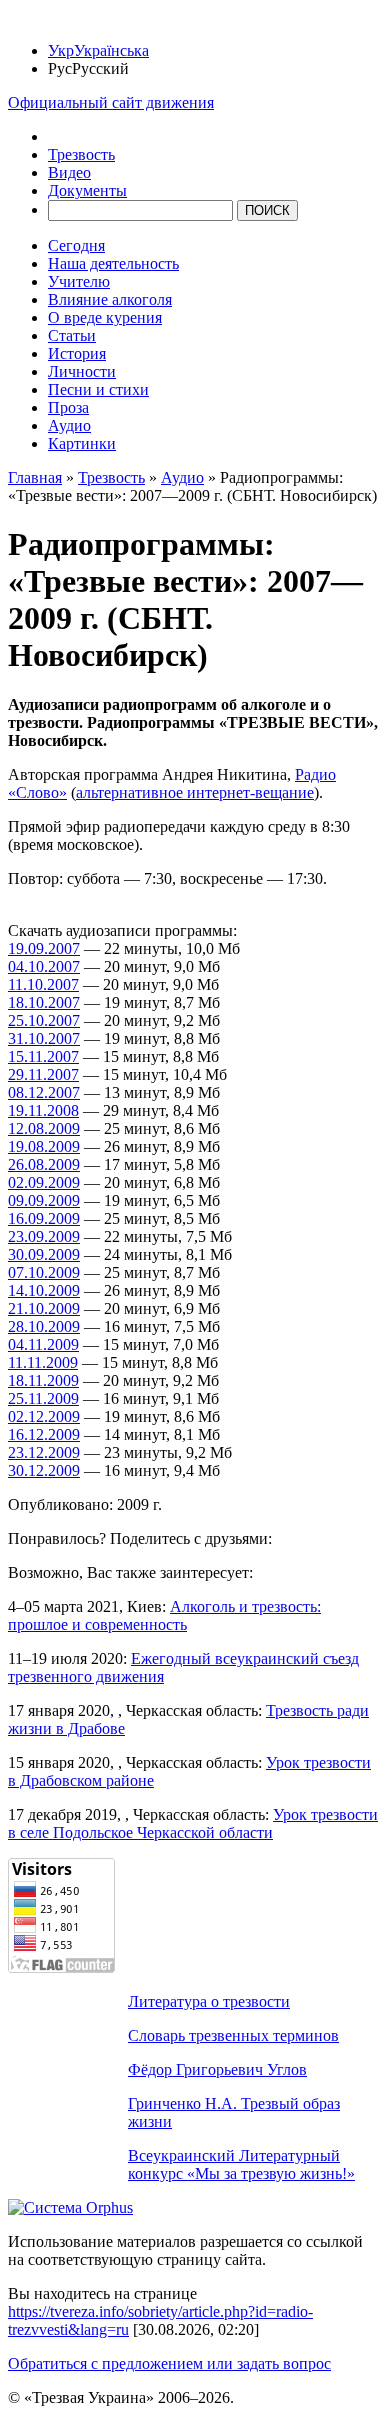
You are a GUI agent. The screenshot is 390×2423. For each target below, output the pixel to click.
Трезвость (81, 154)
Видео (69, 172)
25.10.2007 (44, 1020)
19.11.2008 (43, 1110)
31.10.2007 (44, 1038)
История (77, 353)
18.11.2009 (43, 1380)
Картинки (82, 443)
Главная (35, 477)
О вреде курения (105, 317)
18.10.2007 (44, 1002)
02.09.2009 (44, 1182)
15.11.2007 (43, 1056)
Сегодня (76, 245)
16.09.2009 (44, 1218)
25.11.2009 (43, 1398)
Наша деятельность (113, 263)
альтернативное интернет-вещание (195, 792)
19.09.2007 (44, 948)
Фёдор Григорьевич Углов (217, 2069)
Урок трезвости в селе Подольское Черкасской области (193, 1823)
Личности (82, 371)
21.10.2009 (44, 1308)
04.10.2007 (44, 966)
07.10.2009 (44, 1272)
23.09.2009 (44, 1236)
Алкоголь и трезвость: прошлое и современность (164, 1615)
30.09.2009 (44, 1254)
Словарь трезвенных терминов (233, 2035)
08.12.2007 (44, 1092)
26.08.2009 (44, 1164)
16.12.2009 (44, 1434)
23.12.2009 (44, 1452)
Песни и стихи (98, 389)
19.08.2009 (44, 1146)
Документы (87, 190)
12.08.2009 (44, 1128)
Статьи (72, 335)
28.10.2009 (44, 1326)
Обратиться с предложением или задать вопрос (169, 2363)
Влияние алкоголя (110, 299)
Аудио (69, 425)
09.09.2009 (44, 1200)
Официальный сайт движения (111, 102)
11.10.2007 (43, 984)
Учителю (79, 281)
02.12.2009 (44, 1416)
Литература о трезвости (209, 2001)
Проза (68, 407)
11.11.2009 (43, 1362)
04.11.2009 (43, 1344)
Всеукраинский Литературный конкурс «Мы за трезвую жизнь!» (241, 2164)
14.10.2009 (44, 1290)
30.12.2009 (44, 1470)
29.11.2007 (43, 1074)
